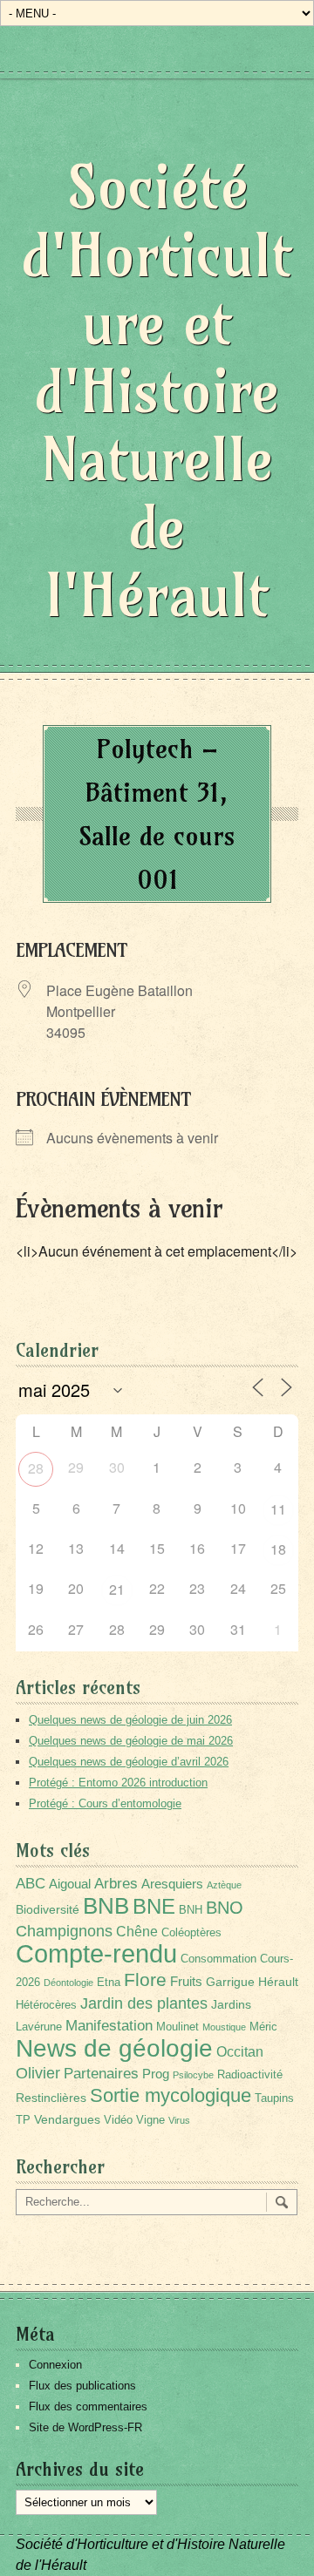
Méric (263, 2027)
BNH (191, 1910)
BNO (225, 1907)
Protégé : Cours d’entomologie (105, 1803)
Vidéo (118, 2120)
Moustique (224, 2027)
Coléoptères (191, 1933)
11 (278, 1509)
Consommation (218, 1959)
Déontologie (68, 1983)
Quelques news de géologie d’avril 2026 (129, 1762)
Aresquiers (172, 1884)
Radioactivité (250, 2075)
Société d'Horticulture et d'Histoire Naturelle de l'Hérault (157, 391)
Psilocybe (193, 2075)
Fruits (186, 1981)
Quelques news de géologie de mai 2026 (131, 1741)
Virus (179, 2120)
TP (23, 2120)
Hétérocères (46, 2005)
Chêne (137, 1932)
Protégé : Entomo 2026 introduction (118, 1783)
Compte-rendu (96, 1953)
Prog (156, 2074)
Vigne (150, 2120)
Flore (145, 1980)
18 (278, 1549)
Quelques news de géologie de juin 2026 (130, 1720)
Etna (109, 1983)
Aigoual (70, 1884)
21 (117, 1589)
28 (36, 1468)
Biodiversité (48, 1909)
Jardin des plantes (144, 2003)
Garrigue (230, 1982)
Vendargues (67, 2119)
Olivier (38, 2073)
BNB (106, 1906)
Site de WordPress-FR (85, 2427)
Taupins (274, 2098)
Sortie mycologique (171, 2095)
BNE (154, 1906)
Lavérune (39, 2027)
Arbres (116, 1883)
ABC (31, 1884)
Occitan (240, 2052)
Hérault (278, 1982)
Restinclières (51, 2098)
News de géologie (114, 2048)
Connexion (55, 2365)
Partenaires (101, 2074)
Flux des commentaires (88, 2407)
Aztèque (224, 1885)
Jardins (231, 2004)
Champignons (64, 1931)
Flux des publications (82, 2386)
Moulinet (177, 2027)
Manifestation (109, 2026)
